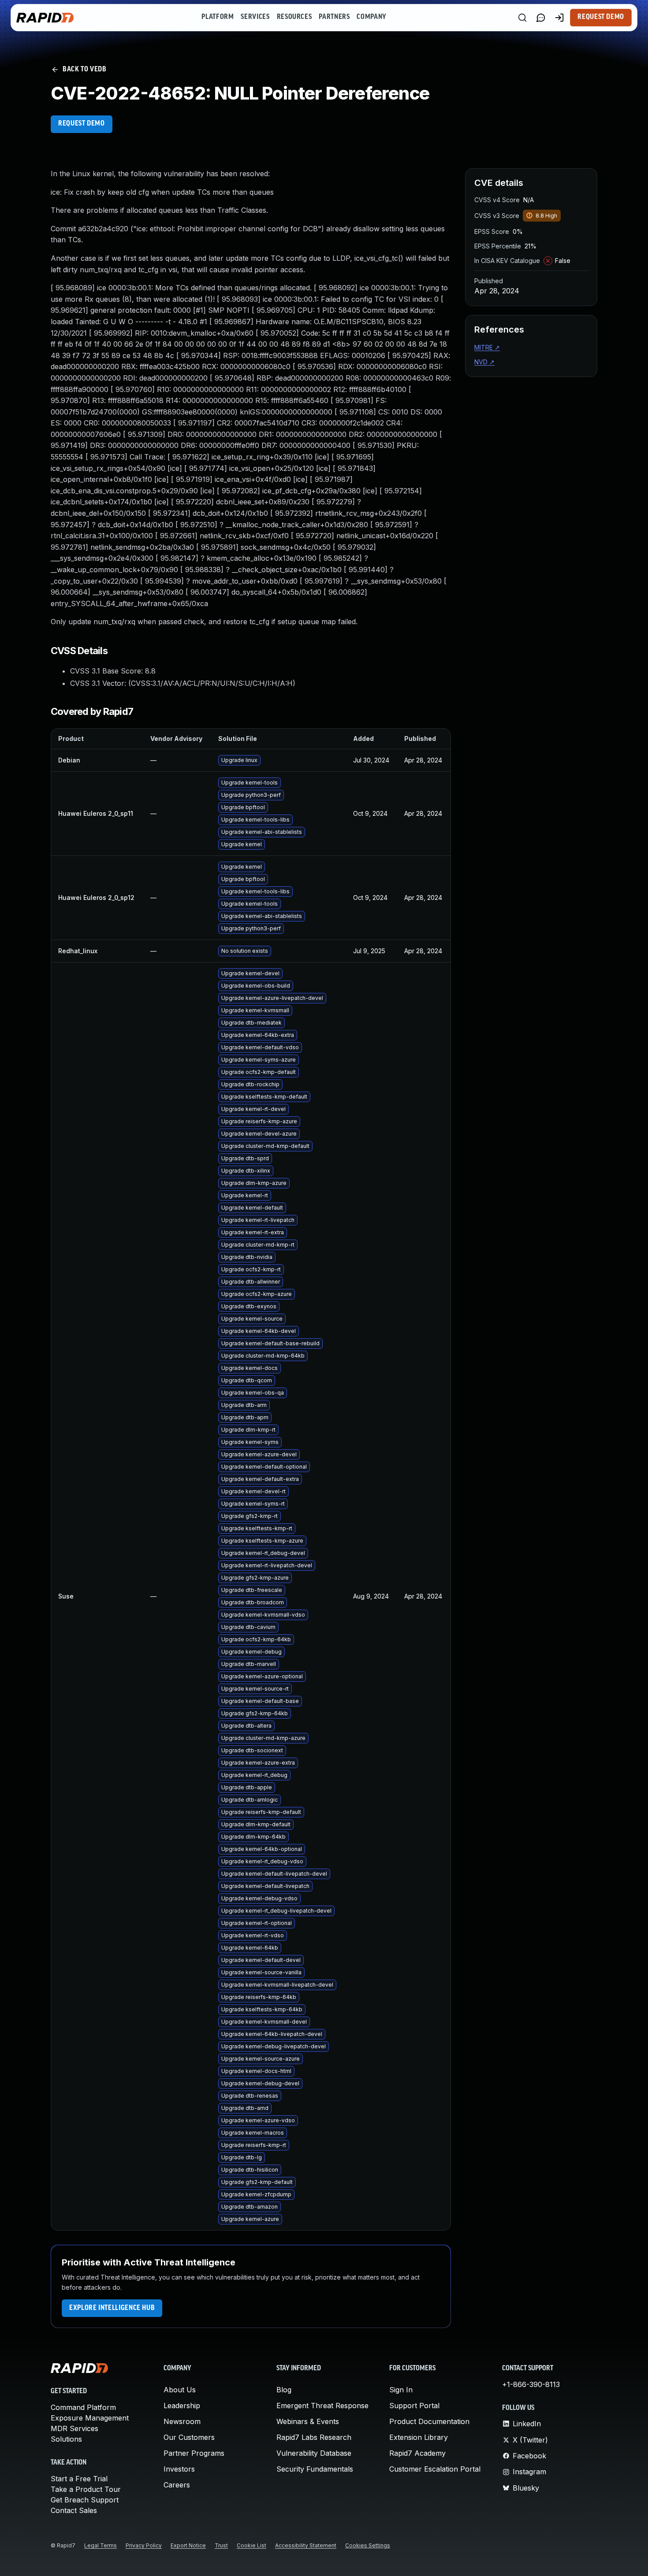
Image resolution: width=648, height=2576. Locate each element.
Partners (334, 17)
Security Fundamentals (315, 2469)
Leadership (182, 2406)
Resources (294, 17)
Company (371, 17)
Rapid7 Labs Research (314, 2437)
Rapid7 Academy (417, 2453)
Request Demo (601, 17)
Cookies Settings (368, 2545)
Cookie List (251, 2545)
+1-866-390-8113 (531, 2384)
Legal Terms (101, 2545)
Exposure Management (90, 2418)
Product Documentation (429, 2421)
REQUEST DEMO (82, 124)
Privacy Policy (144, 2545)
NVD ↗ (484, 362)
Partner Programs (194, 2453)
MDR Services (74, 2428)
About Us (180, 2390)
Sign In (401, 2390)
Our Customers (189, 2437)
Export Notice (188, 2545)
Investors (179, 2469)
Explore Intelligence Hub (112, 2308)
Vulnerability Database (314, 2453)
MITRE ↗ (487, 347)
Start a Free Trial (79, 2479)
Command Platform (83, 2407)
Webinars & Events (308, 2421)
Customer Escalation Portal (435, 2469)
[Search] (522, 18)
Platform (218, 17)
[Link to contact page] (541, 18)
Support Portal (414, 2406)
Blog (284, 2390)
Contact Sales (74, 2510)
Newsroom (182, 2421)
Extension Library (419, 2437)
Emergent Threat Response (322, 2406)
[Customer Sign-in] (559, 18)
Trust (221, 2545)
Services (255, 17)
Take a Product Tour (86, 2489)
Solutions (66, 2439)
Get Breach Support (85, 2500)
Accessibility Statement (306, 2545)
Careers (177, 2485)
